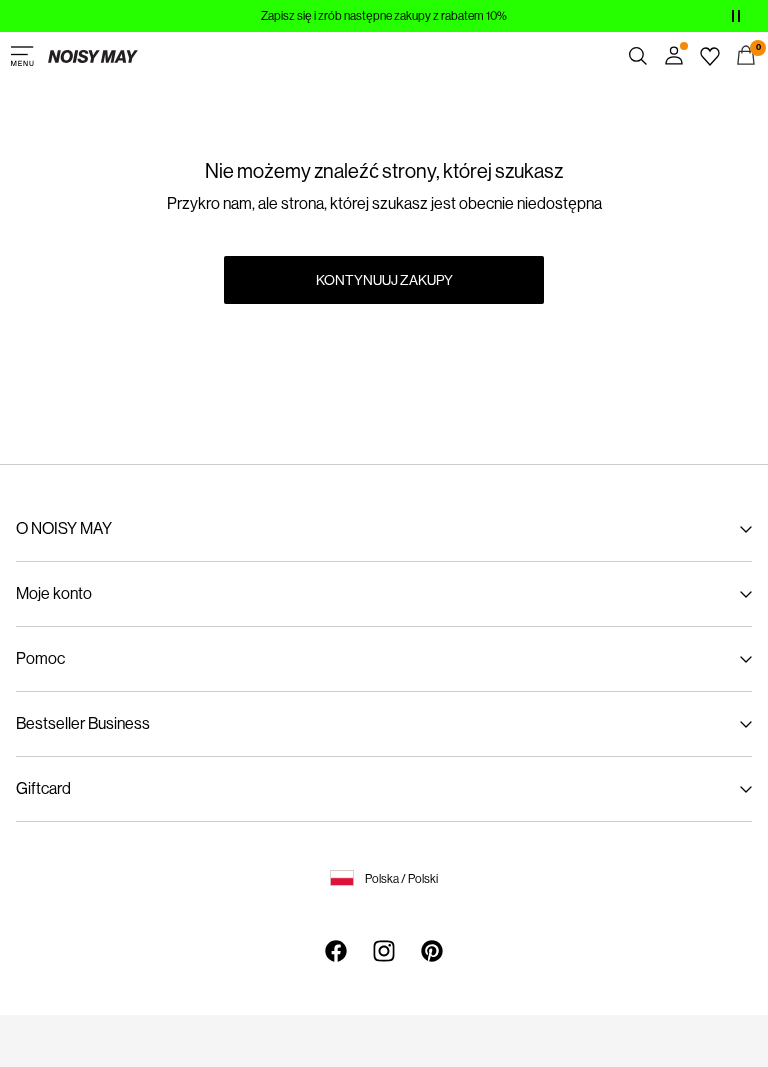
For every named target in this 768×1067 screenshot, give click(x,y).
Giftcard (43, 788)
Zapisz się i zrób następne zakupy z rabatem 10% (384, 16)
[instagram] (384, 951)
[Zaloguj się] (674, 56)
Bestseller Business (83, 723)
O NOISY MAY (64, 528)
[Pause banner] (736, 16)
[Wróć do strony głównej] (93, 56)
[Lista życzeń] (710, 56)
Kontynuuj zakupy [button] (384, 280)
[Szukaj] (638, 56)
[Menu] (22, 56)
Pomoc (40, 658)
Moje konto (54, 593)
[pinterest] (432, 951)
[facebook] (336, 951)
